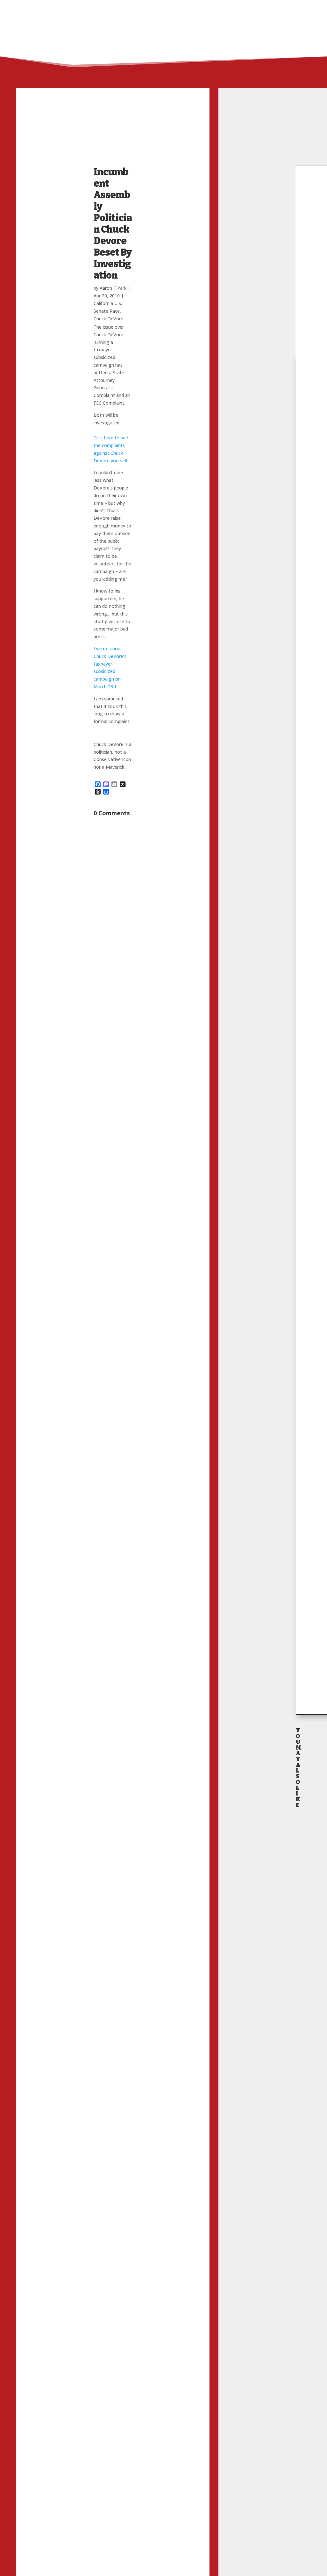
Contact (272, 8)
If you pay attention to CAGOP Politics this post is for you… (298, 1953)
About (217, 8)
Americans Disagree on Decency (298, 2323)
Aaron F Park (113, 288)
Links (239, 8)
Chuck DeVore (108, 319)
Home (194, 8)
